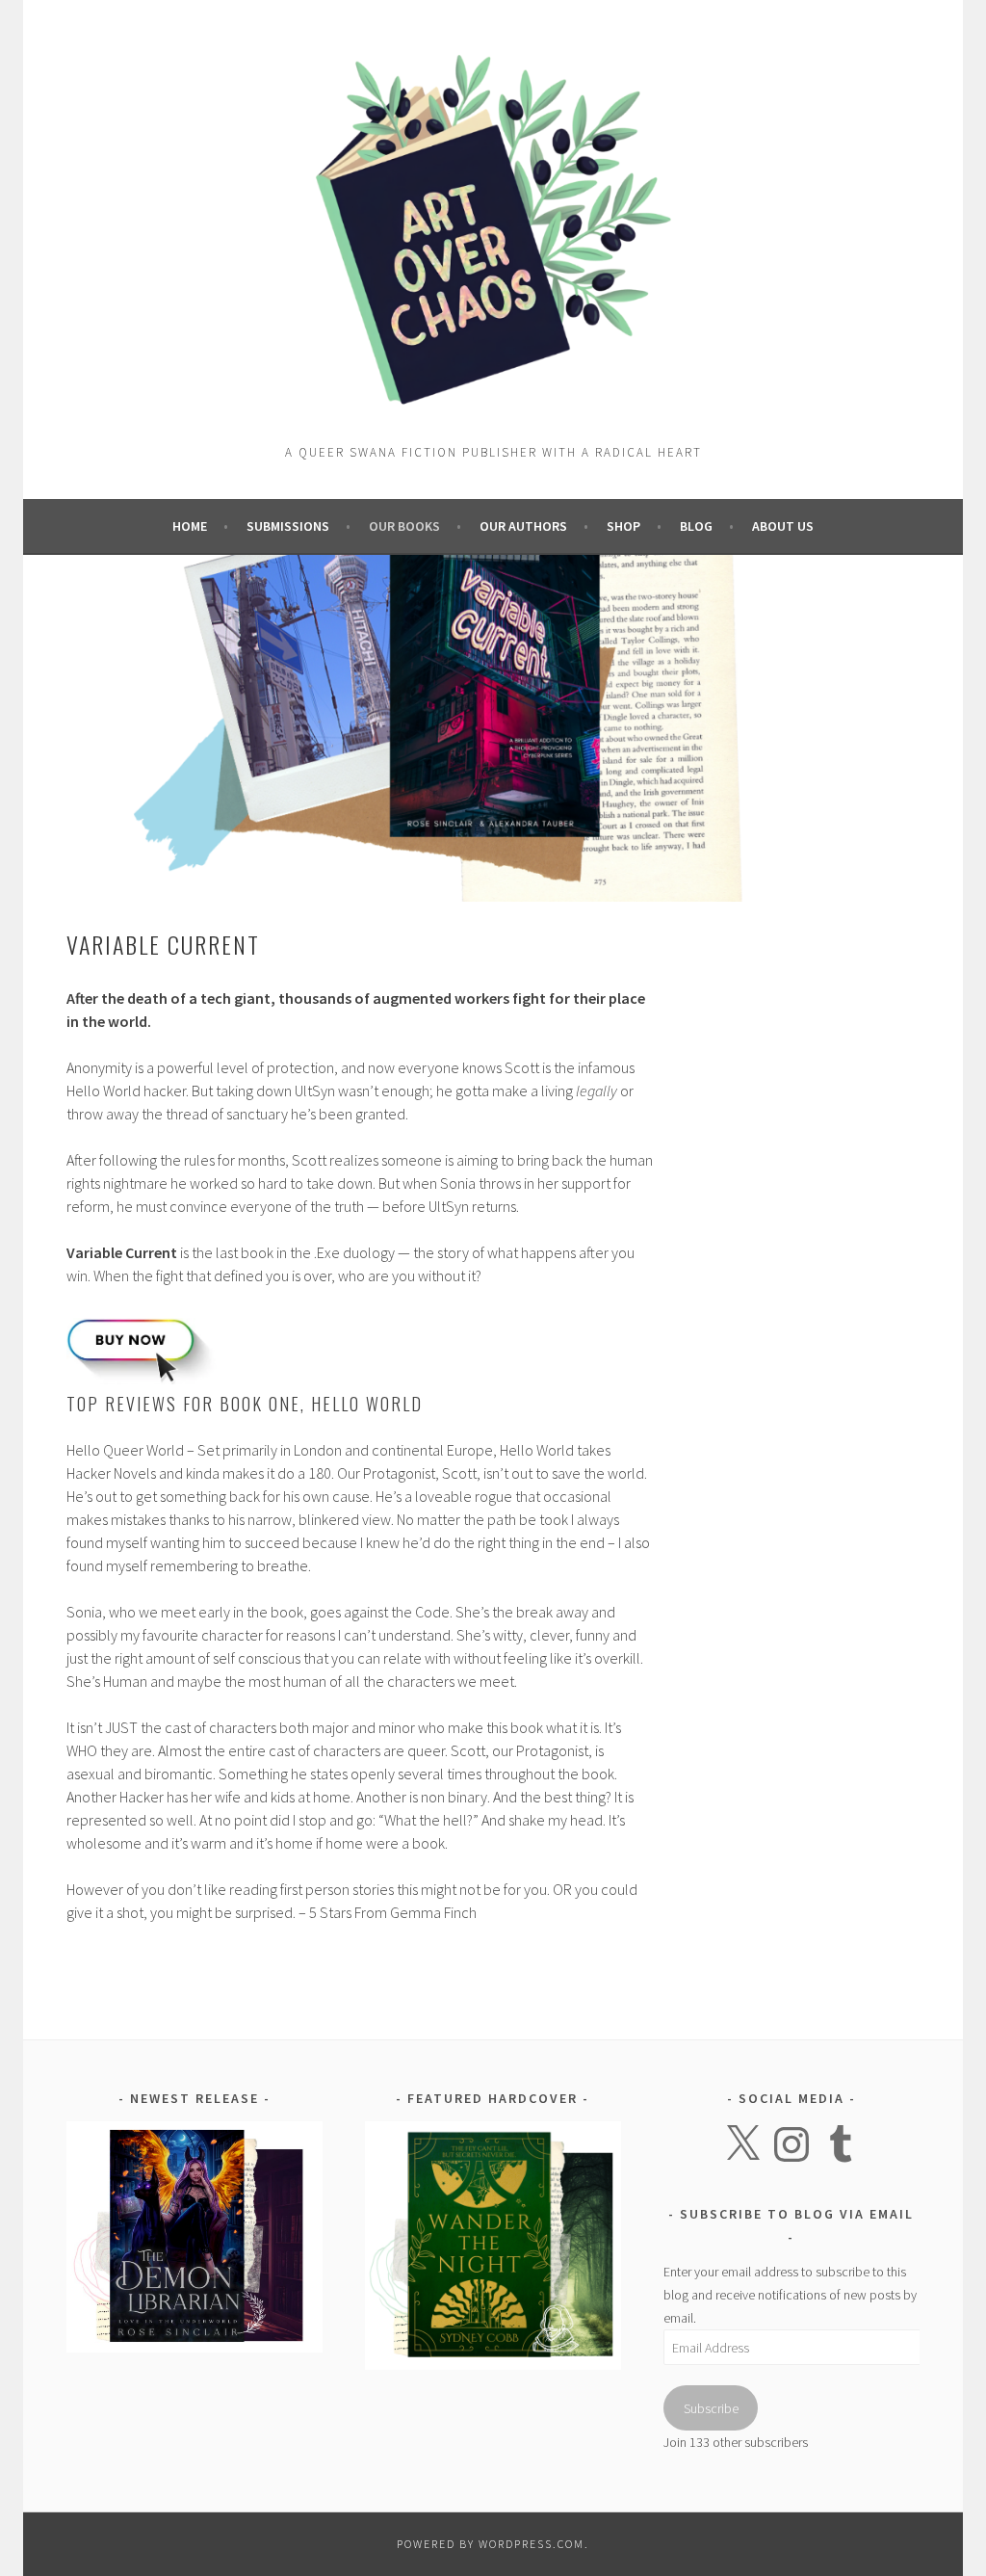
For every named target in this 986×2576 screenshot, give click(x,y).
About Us (783, 526)
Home (190, 526)
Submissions (288, 526)
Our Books (404, 526)
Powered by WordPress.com (491, 2544)
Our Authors (523, 526)
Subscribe (711, 2408)
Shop (623, 526)
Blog (696, 526)
